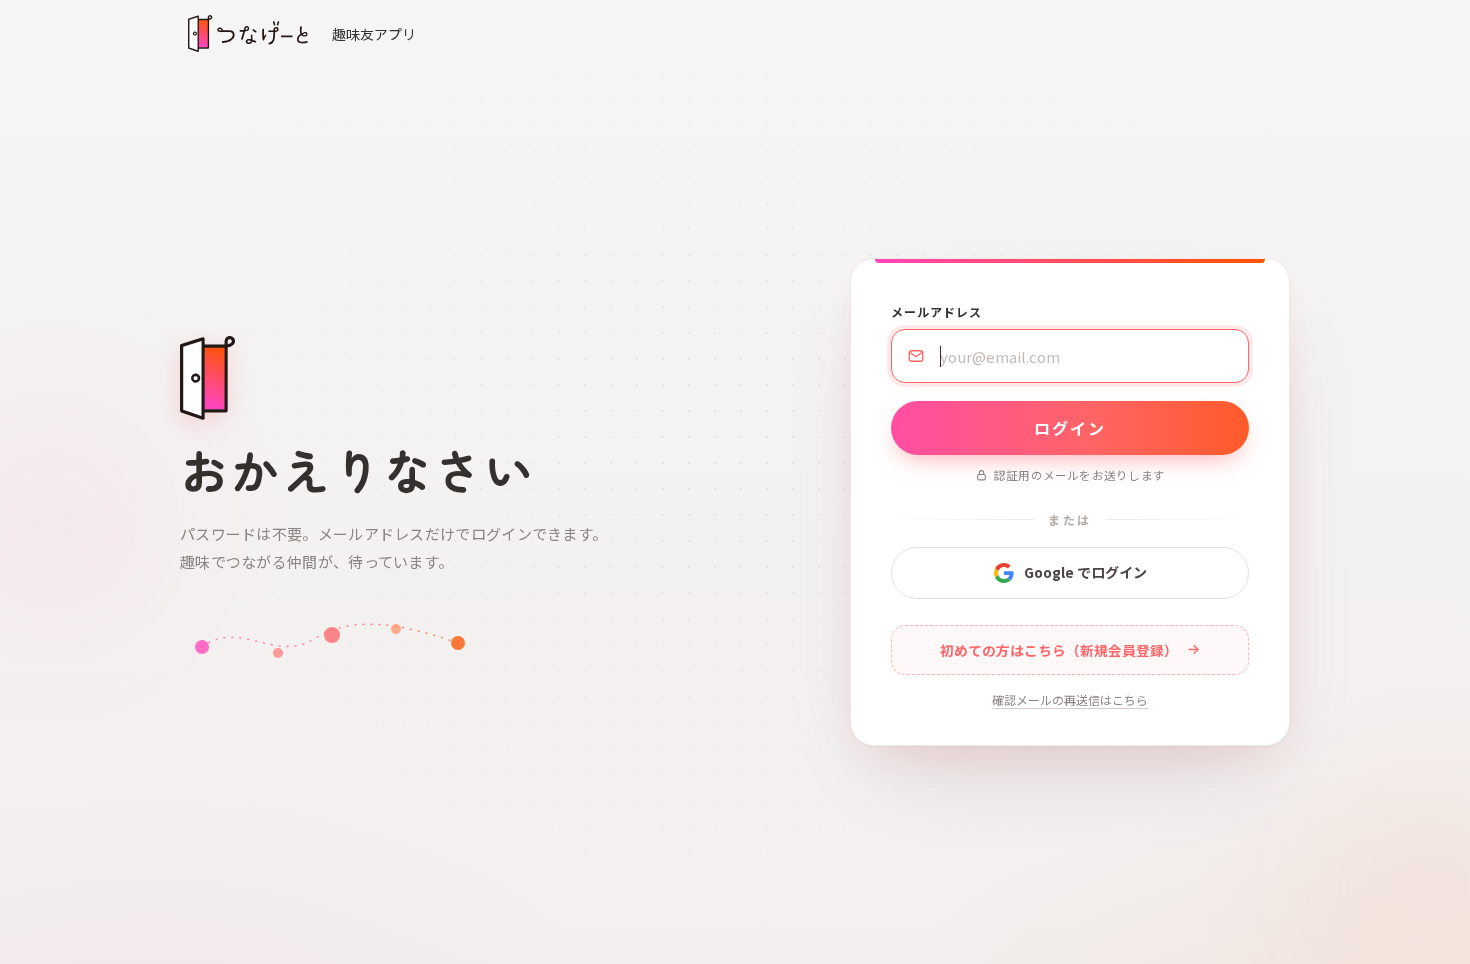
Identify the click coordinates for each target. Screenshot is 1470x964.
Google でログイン (1085, 572)
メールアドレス (936, 311)
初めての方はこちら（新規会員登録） (1059, 650)
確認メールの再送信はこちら (1070, 699)
